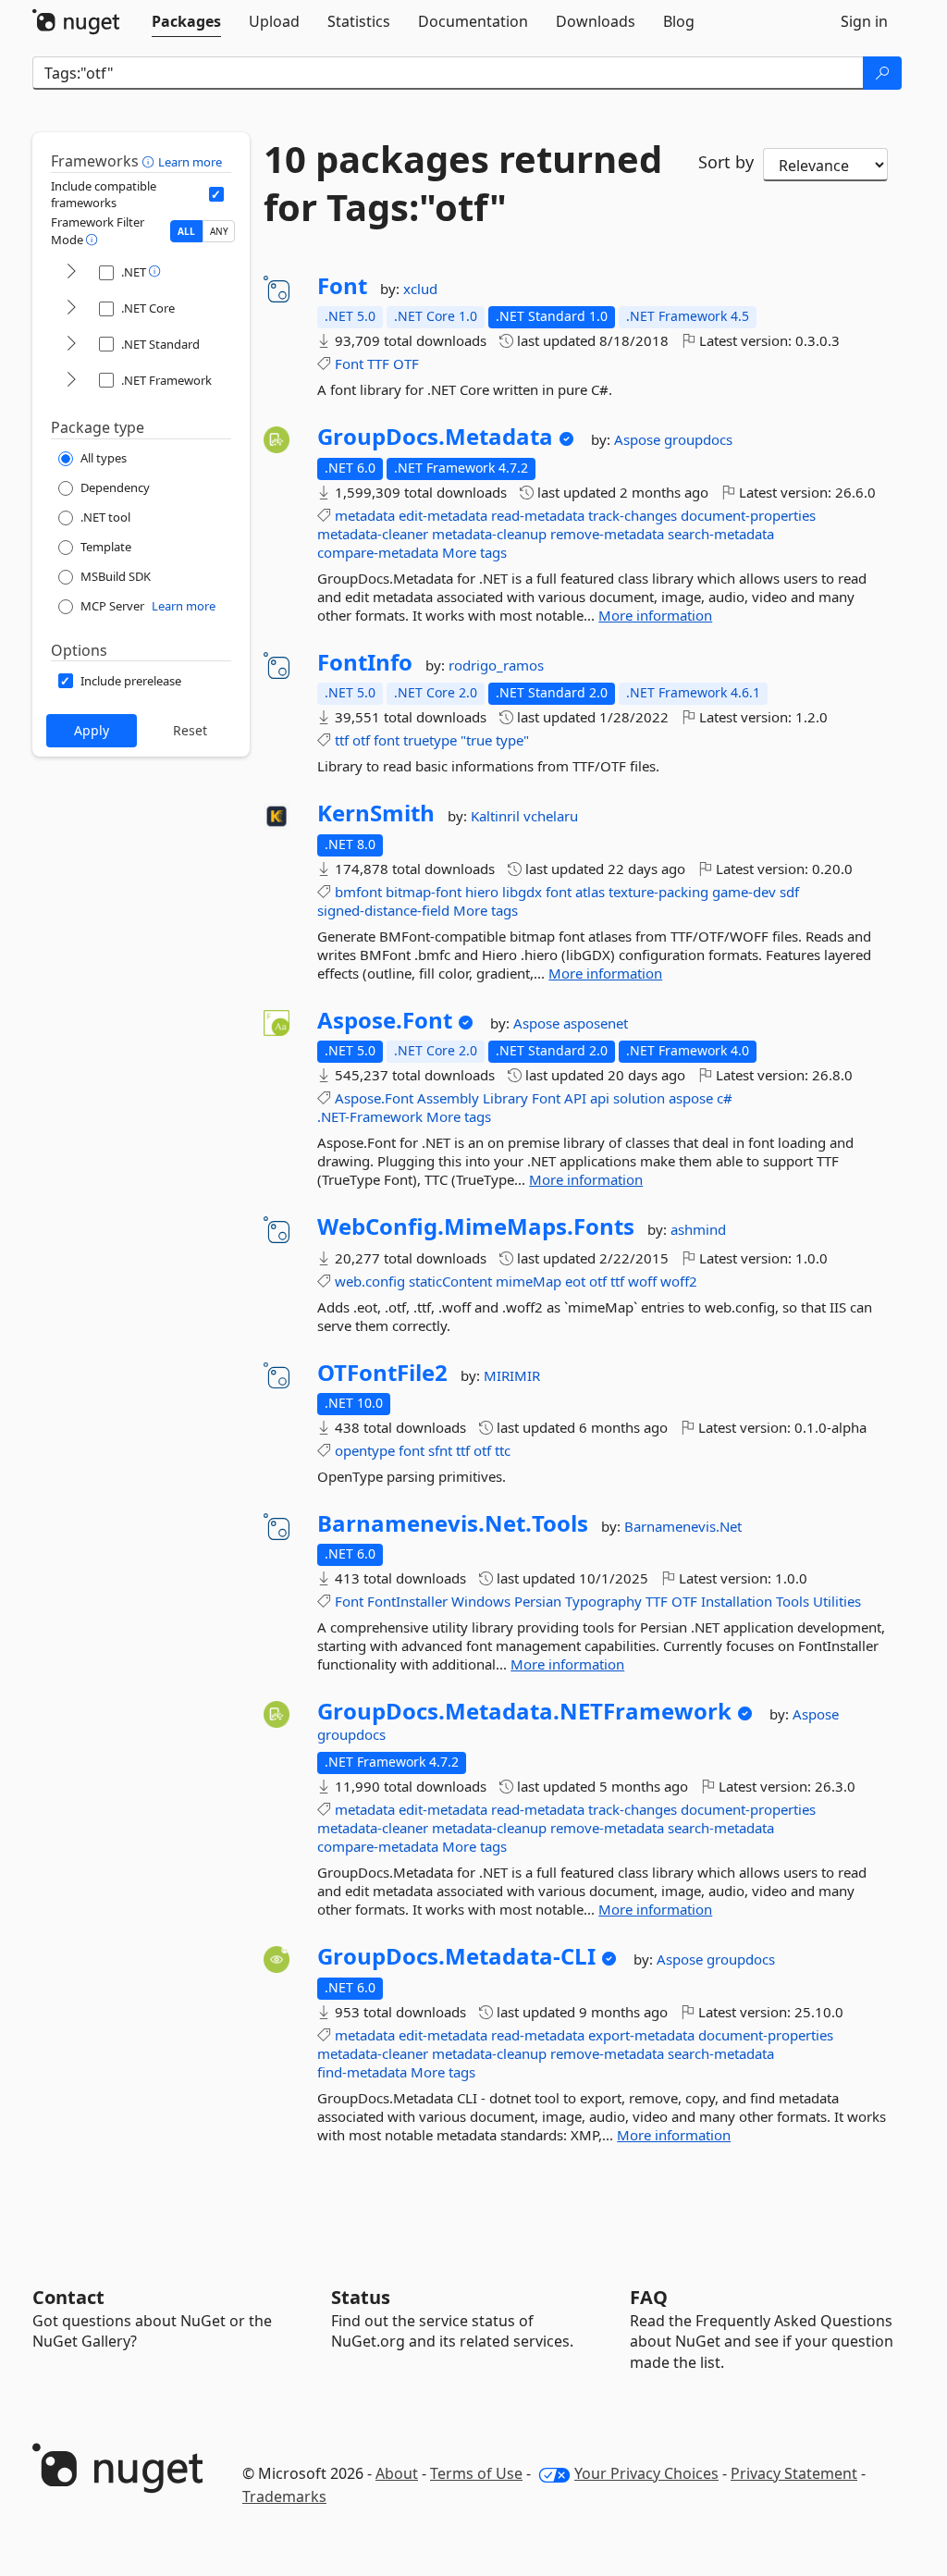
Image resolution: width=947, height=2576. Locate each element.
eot (575, 1281)
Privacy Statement (794, 2473)
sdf (789, 892)
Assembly (448, 1098)
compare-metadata (378, 552)
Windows (481, 1601)
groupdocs (698, 439)
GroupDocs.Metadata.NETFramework (524, 1711)
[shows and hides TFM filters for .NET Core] (71, 308)
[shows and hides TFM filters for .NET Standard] (71, 345)
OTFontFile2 (382, 1373)
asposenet (596, 1023)
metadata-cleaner (373, 534)
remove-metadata (607, 534)
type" (512, 740)
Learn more (190, 162)
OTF (406, 364)
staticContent (450, 1281)
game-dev (744, 892)
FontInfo (365, 662)
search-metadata (721, 534)
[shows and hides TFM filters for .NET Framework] (71, 381)
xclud (420, 289)
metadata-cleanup (489, 534)
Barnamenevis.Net (683, 1526)
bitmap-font (424, 892)
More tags (474, 552)
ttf (342, 740)
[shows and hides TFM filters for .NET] (71, 272)
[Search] (882, 73)
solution (639, 1098)
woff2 (679, 1281)
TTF (378, 364)
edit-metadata (443, 515)
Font (342, 286)
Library (505, 1098)
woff (642, 1281)
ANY (219, 231)
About (397, 2473)
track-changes (633, 515)
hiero (482, 892)
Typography (603, 1601)
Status (361, 2297)
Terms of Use (476, 2473)
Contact (68, 2297)
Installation (737, 1601)
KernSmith (376, 813)
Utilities (837, 1601)
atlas (590, 892)
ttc (503, 1450)
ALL (186, 231)
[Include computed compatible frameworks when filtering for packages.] (216, 194)
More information (655, 615)
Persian (538, 1601)
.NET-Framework (370, 1116)
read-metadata (538, 515)
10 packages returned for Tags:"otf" (463, 183)
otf (361, 740)
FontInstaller (407, 1601)
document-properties (748, 515)
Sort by (726, 162)
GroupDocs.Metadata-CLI (456, 1956)
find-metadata (362, 2072)
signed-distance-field (383, 910)
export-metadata (641, 2035)
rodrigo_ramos (496, 665)
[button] (150, 161)
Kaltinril (497, 816)
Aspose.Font (385, 1020)
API (575, 1098)
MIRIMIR (512, 1375)
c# (725, 1098)
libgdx (522, 892)
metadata (365, 515)
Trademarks (284, 2496)
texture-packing (658, 892)
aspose (691, 1098)
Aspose (639, 439)
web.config (370, 1281)
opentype (365, 1450)
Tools (793, 1601)
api (600, 1098)
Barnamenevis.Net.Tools (453, 1523)
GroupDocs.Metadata (435, 437)
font (387, 740)
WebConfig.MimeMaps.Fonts (476, 1226)
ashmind (698, 1229)
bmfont (358, 892)
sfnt (440, 1450)
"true (476, 740)
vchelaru (551, 816)
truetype (430, 740)
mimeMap (529, 1281)
